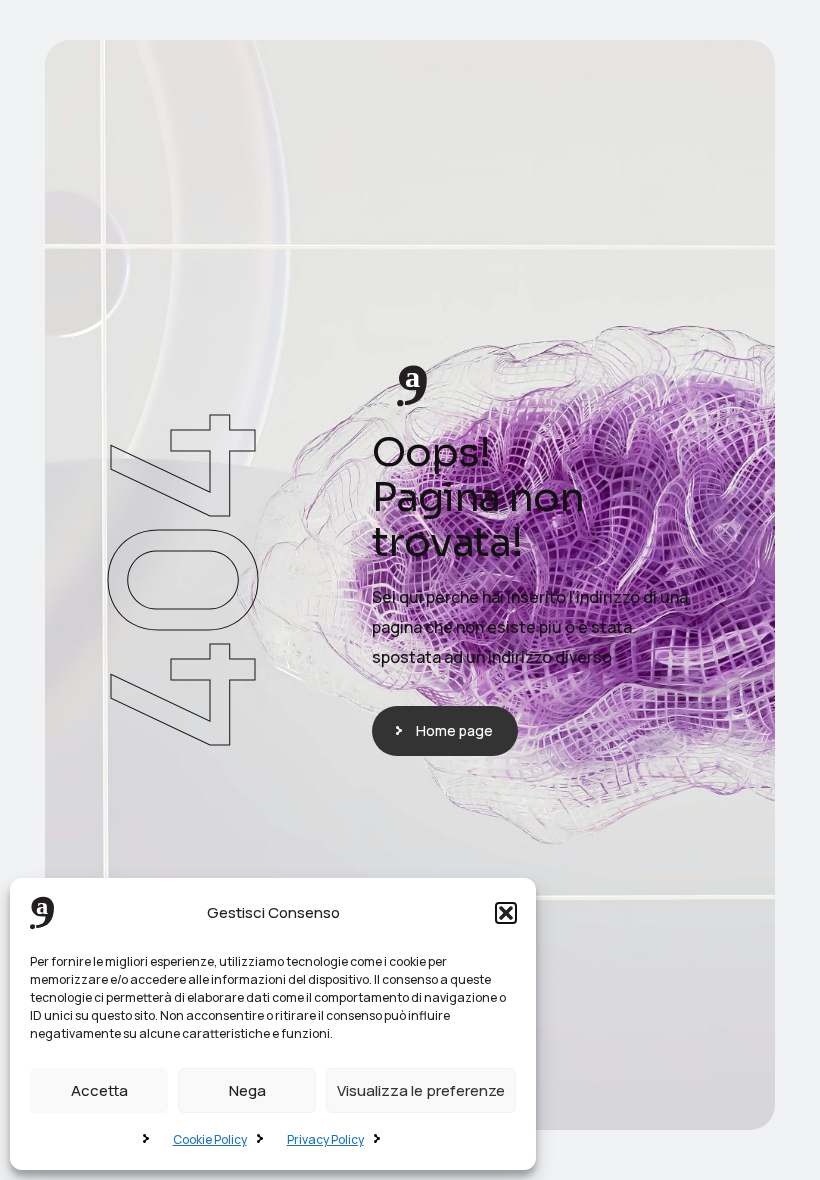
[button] (506, 913)
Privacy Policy (325, 1139)
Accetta (99, 1090)
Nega (247, 1090)
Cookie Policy (210, 1139)
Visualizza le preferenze (421, 1090)
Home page (454, 730)
